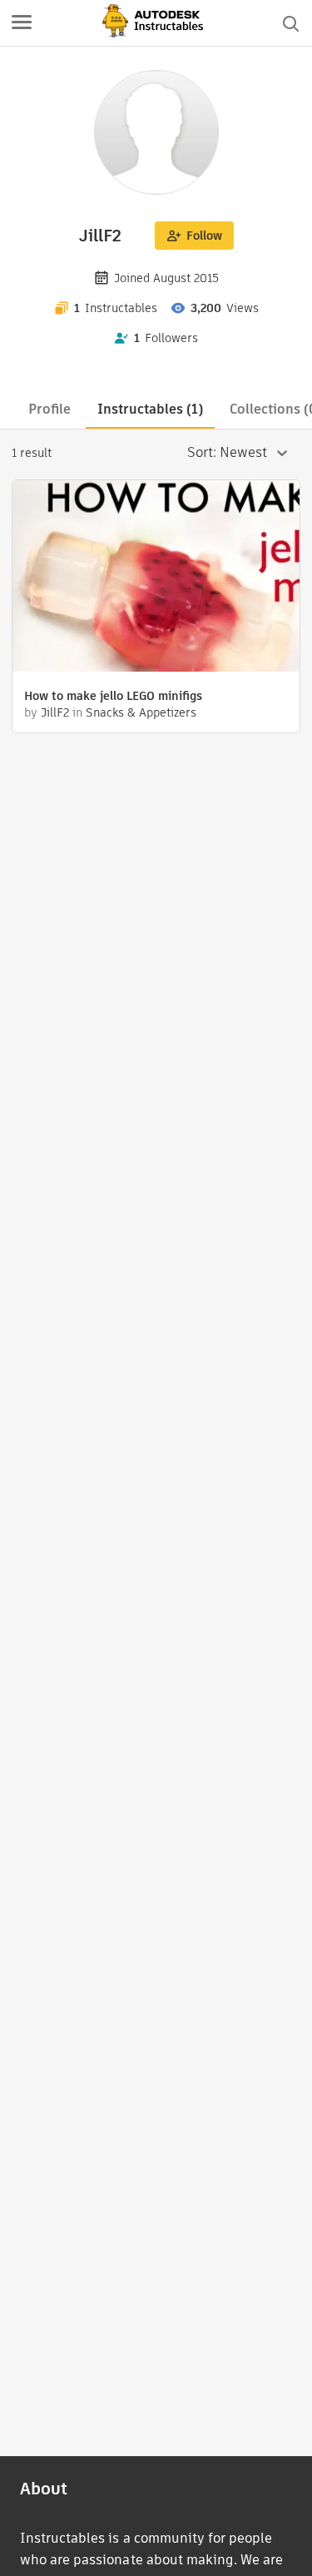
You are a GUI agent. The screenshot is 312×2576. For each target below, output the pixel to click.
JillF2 (55, 712)
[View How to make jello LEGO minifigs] (156, 578)
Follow (204, 236)
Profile (50, 409)
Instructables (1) (150, 409)
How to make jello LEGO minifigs (113, 696)
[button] (22, 23)
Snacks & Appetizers (141, 712)
